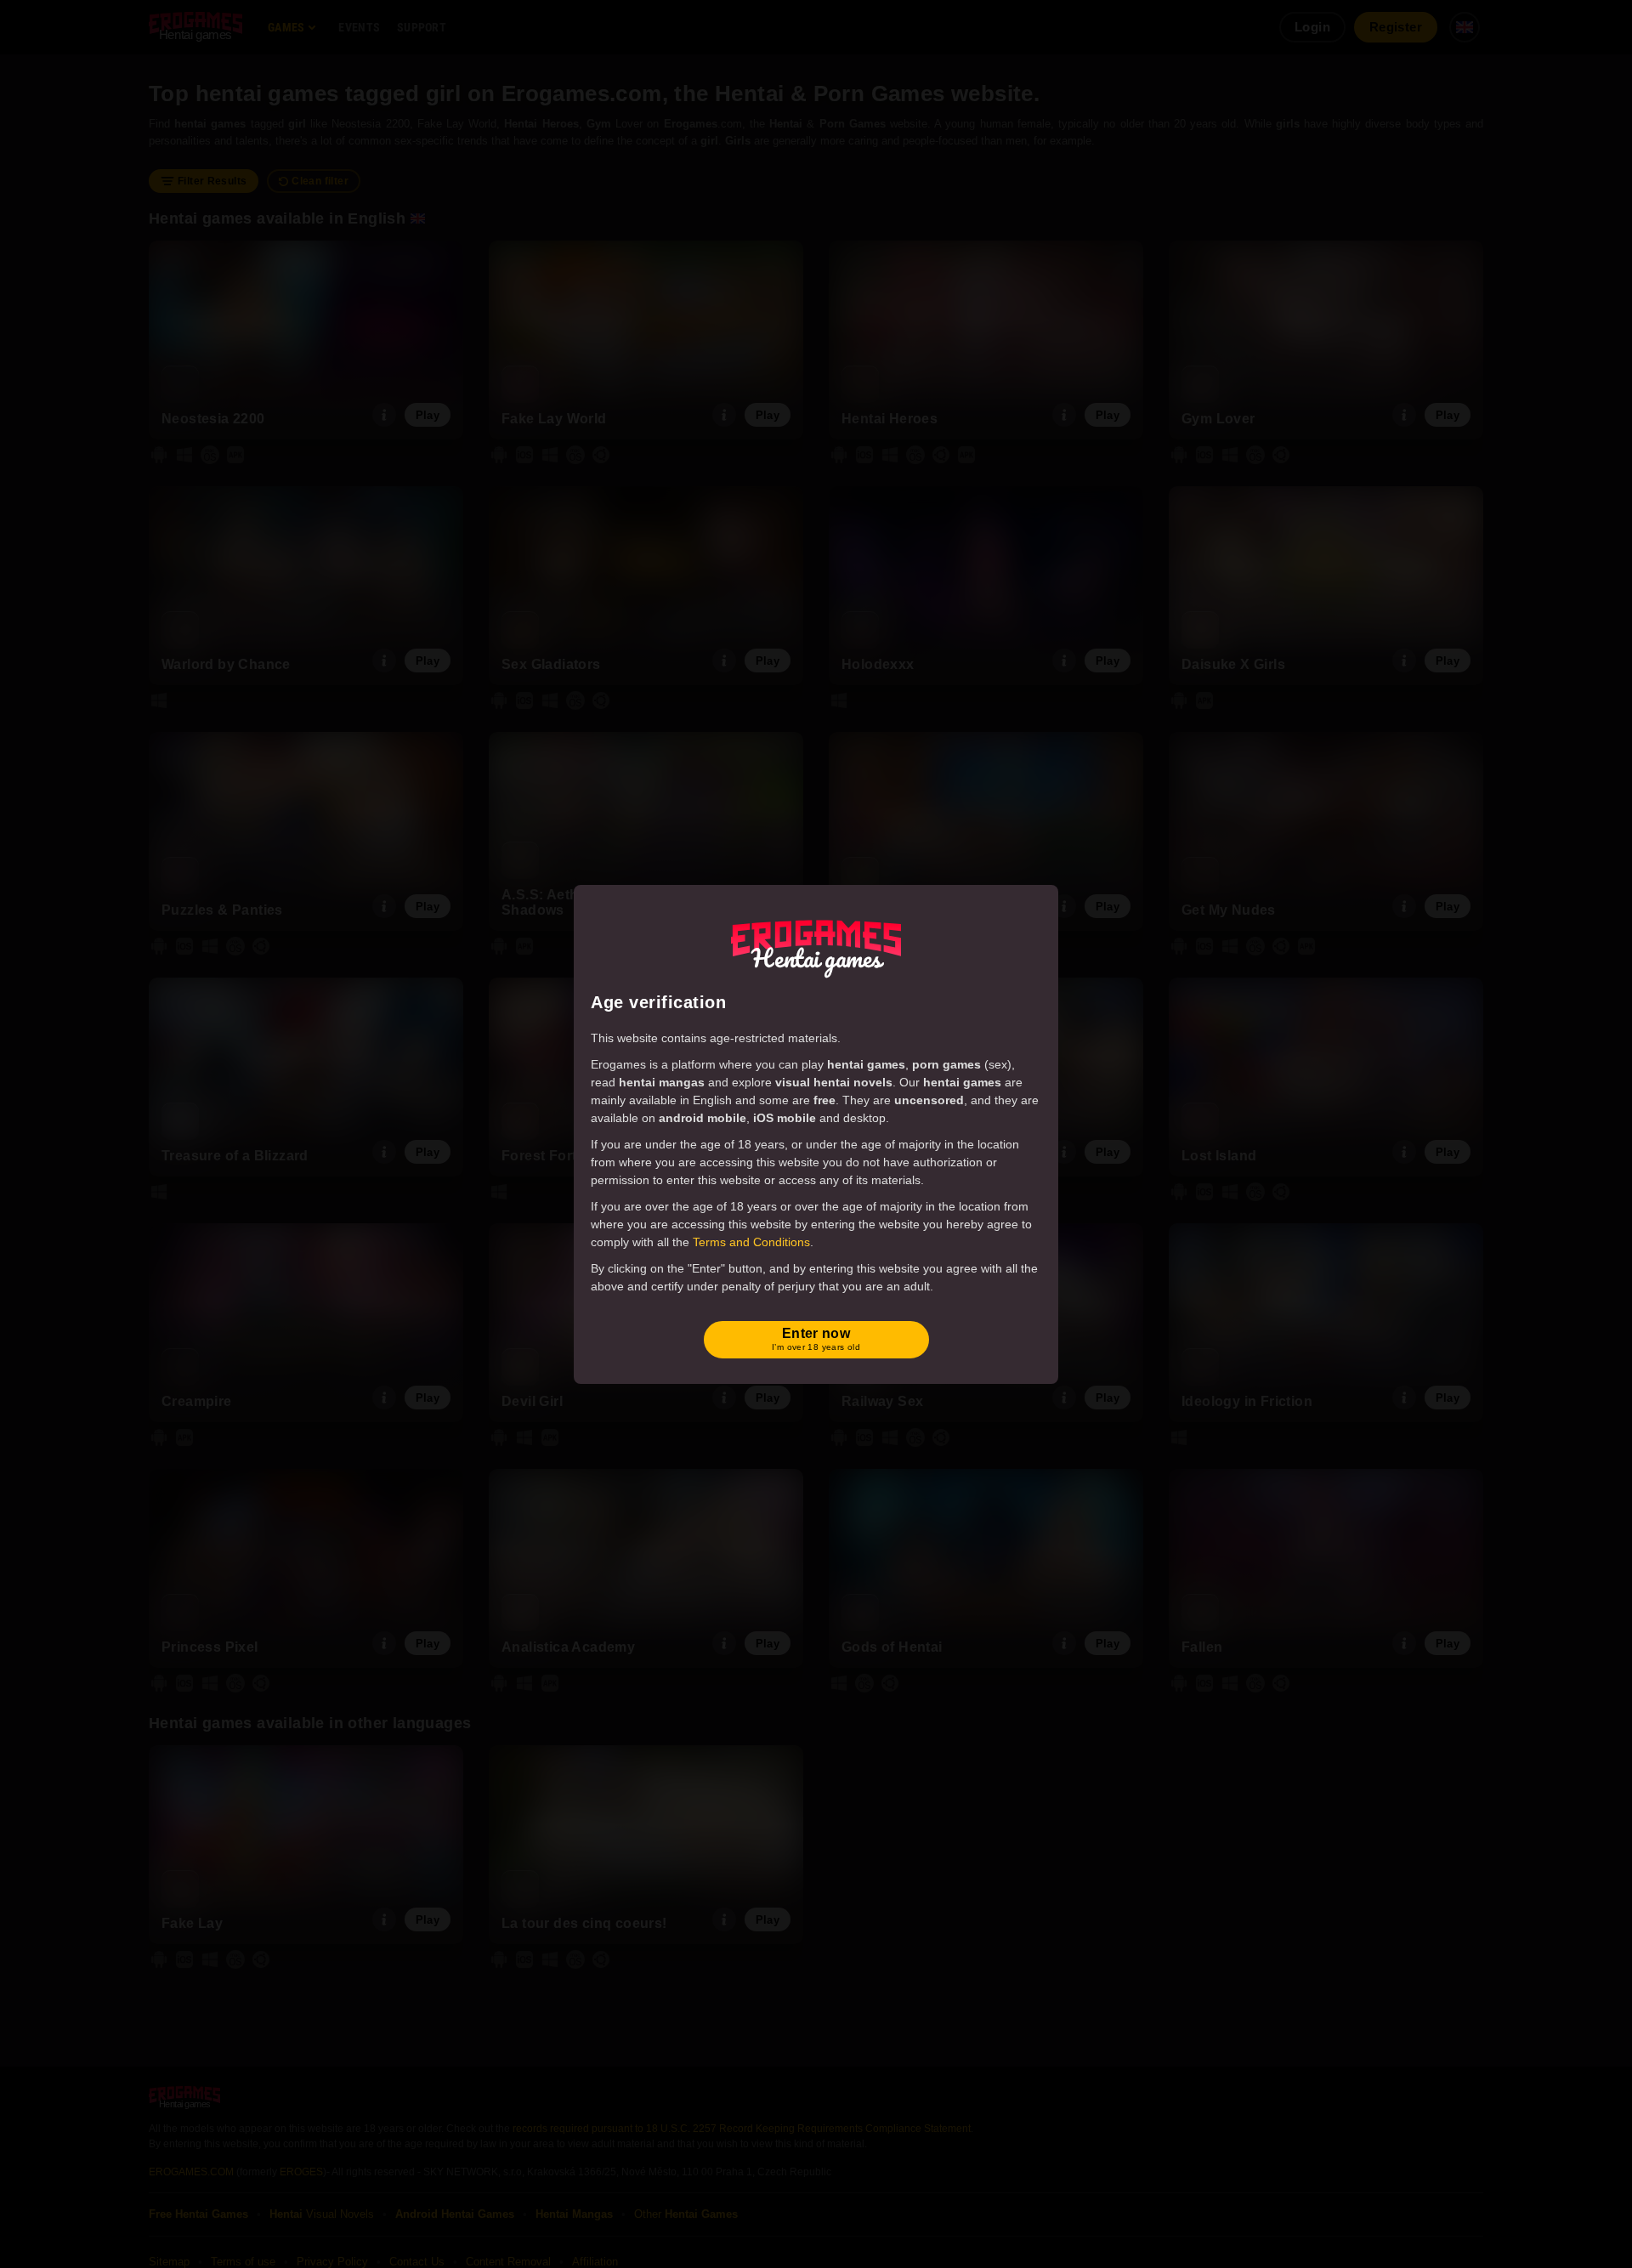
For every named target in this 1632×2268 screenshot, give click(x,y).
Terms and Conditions (751, 1242)
